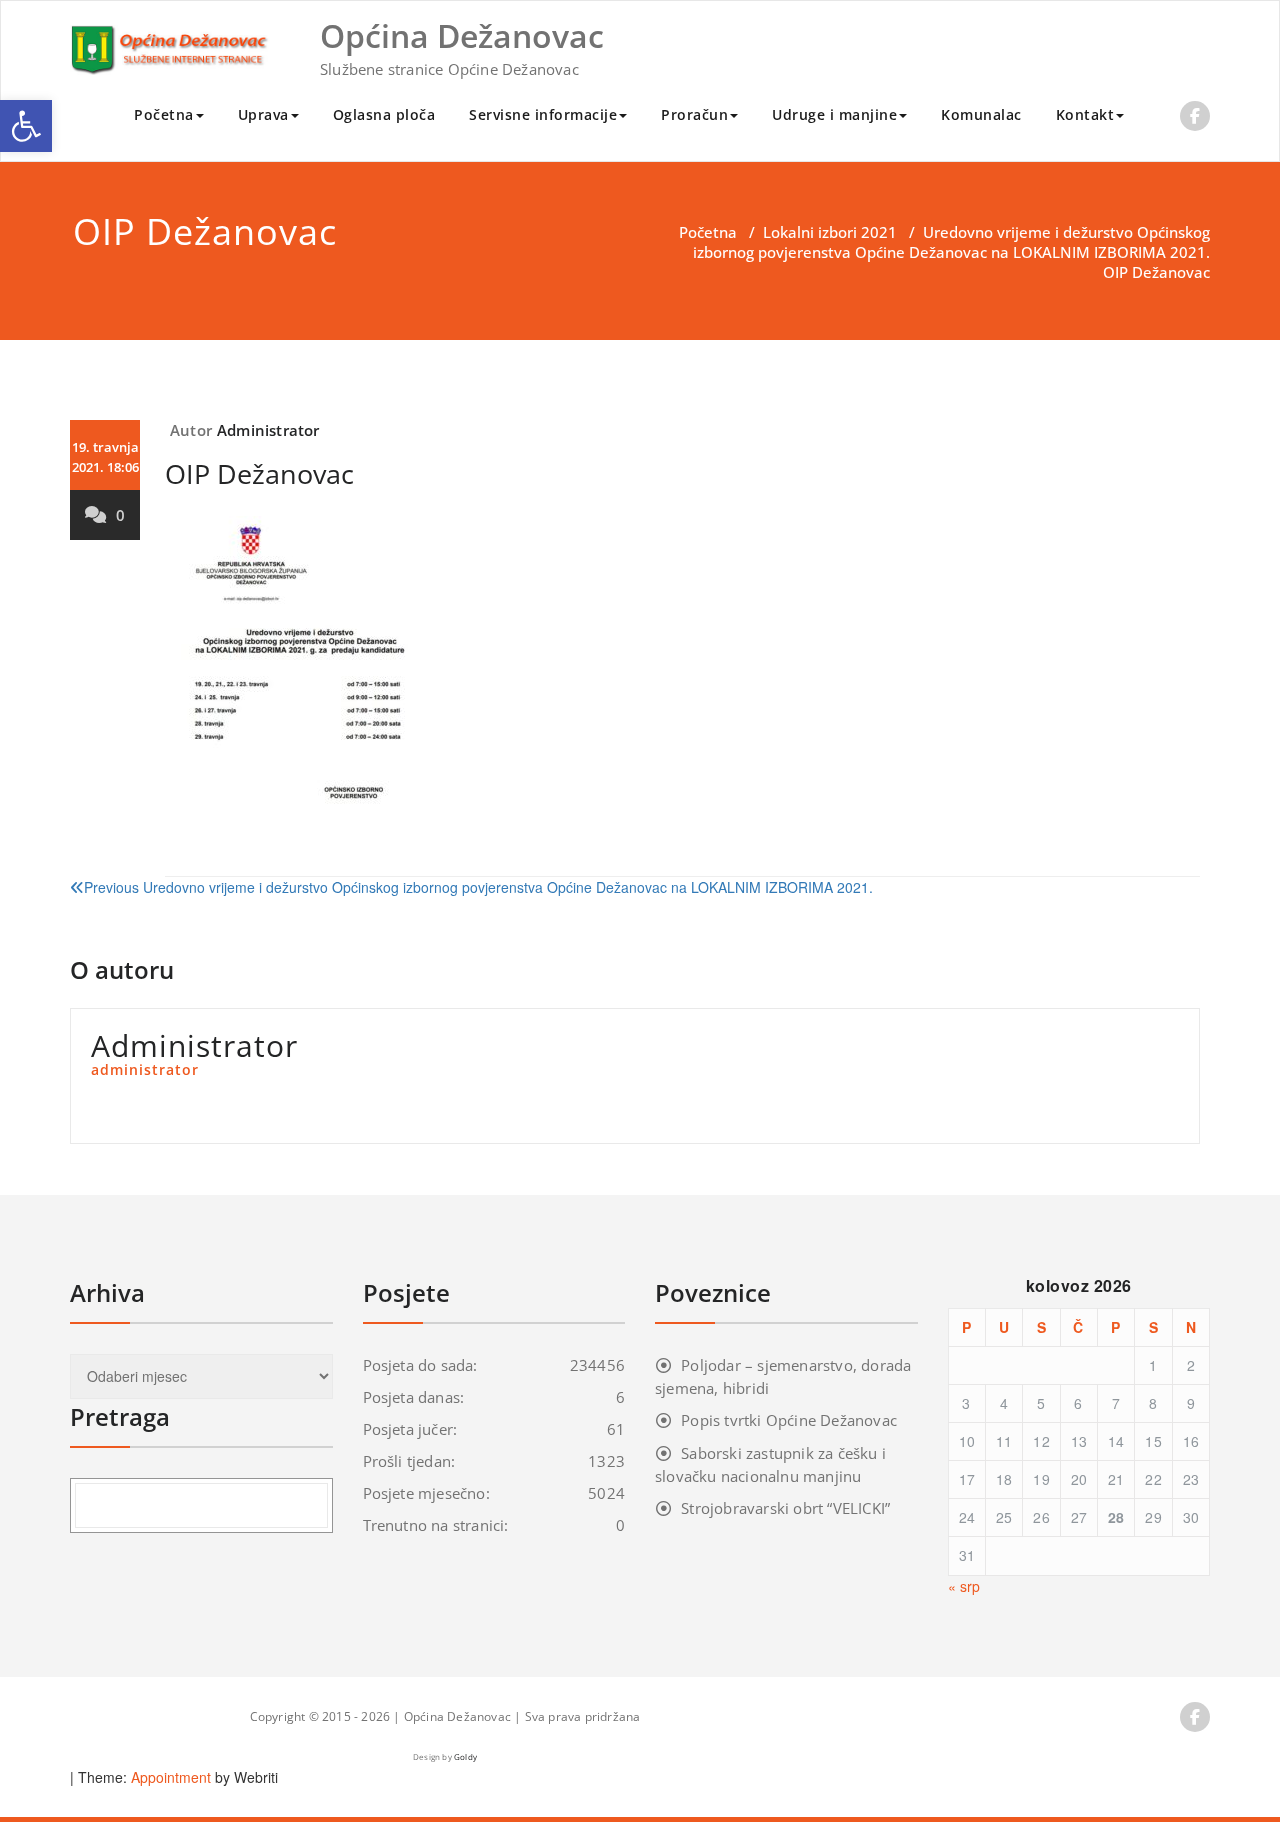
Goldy (465, 1756)
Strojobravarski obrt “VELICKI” (785, 1508)
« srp (964, 1586)
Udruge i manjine (834, 114)
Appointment (169, 1777)
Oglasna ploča (384, 114)
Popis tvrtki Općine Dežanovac (789, 1420)
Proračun (694, 114)
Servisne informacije (543, 114)
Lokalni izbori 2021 (830, 232)
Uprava (263, 114)
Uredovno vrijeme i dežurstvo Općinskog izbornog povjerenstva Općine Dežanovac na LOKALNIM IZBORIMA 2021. (951, 242)
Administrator (268, 430)
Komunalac (981, 114)
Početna (164, 114)
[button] (26, 126)
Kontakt (1085, 114)
